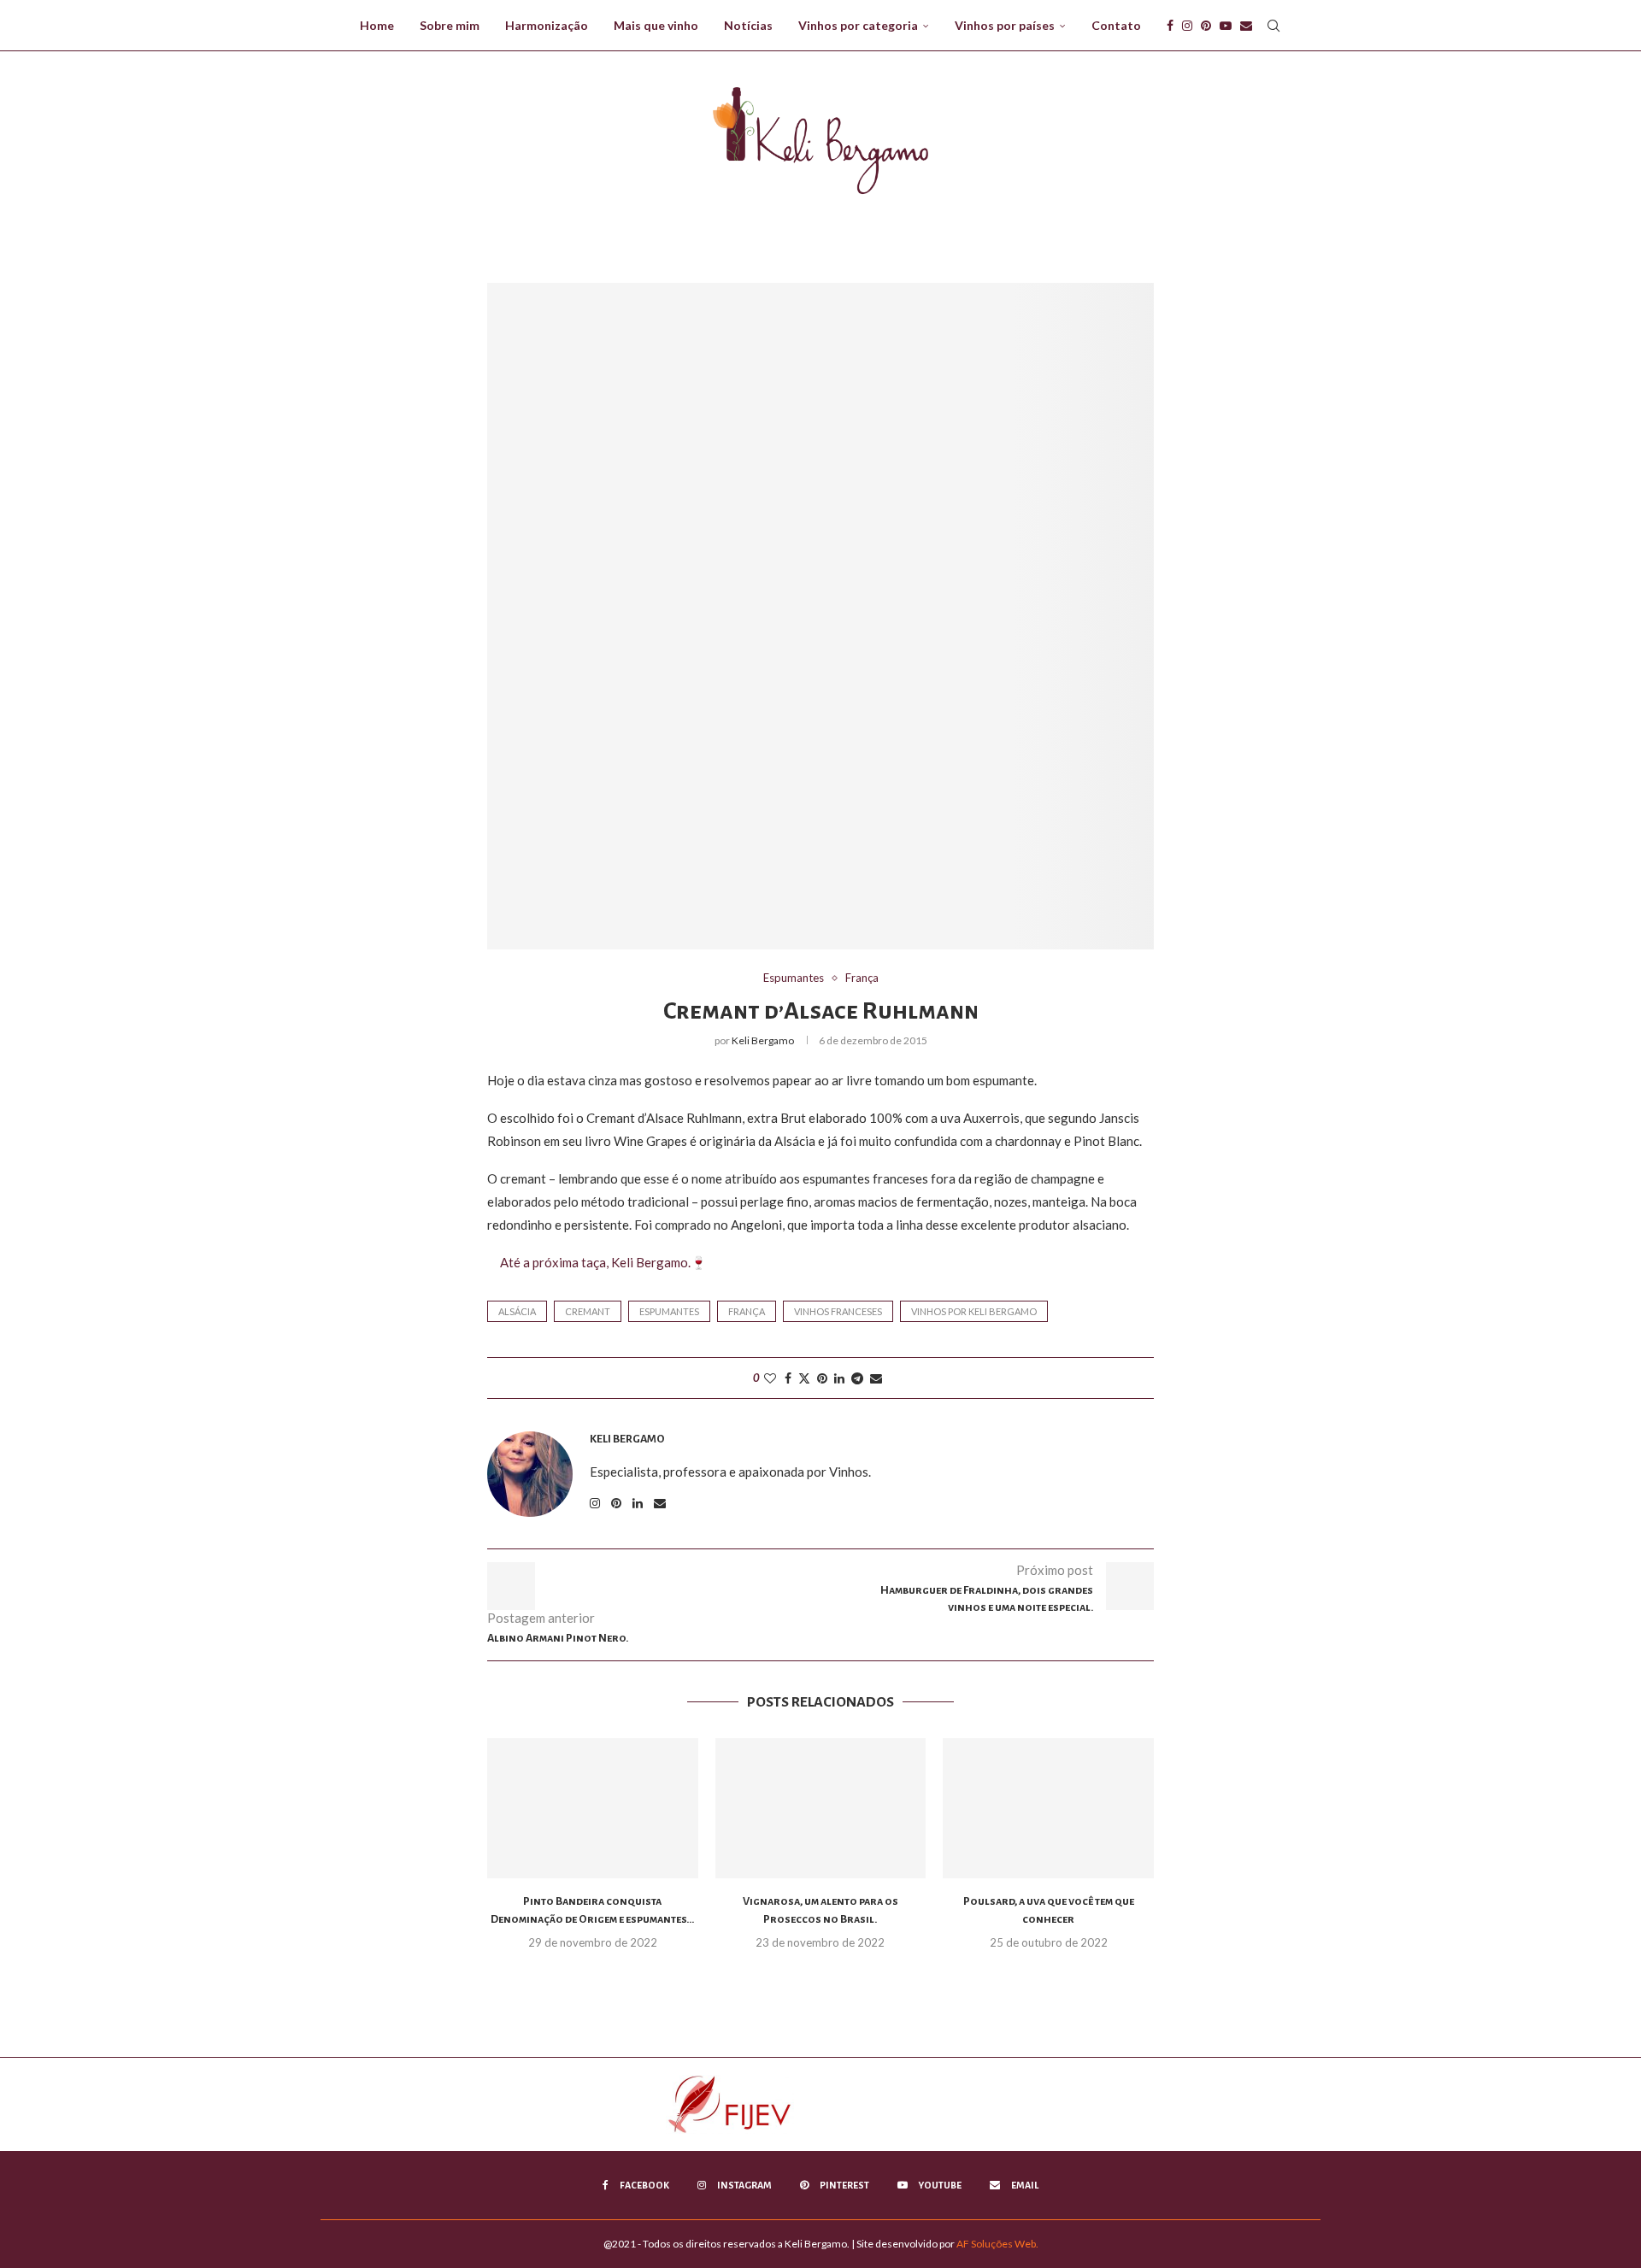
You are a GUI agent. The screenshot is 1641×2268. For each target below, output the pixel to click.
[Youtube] (1226, 26)
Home (377, 25)
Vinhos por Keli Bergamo (974, 1311)
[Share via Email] (876, 1378)
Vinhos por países (1005, 25)
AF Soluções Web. (997, 2244)
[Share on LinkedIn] (839, 1378)
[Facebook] (1170, 26)
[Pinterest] (1206, 26)
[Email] (1246, 26)
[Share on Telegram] (857, 1378)
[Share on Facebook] (788, 1378)
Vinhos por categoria (858, 25)
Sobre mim (450, 25)
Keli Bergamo (763, 1040)
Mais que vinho (656, 25)
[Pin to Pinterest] (822, 1378)
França (747, 1311)
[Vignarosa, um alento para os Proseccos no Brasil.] (821, 1808)
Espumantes (669, 1311)
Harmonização (547, 25)
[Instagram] (1187, 26)
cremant (588, 1311)
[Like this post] (770, 1378)
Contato (1116, 25)
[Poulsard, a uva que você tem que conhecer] (1048, 1808)
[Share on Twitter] (804, 1378)
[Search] (1273, 26)
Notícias (748, 25)
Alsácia (517, 1311)
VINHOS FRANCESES (838, 1311)
